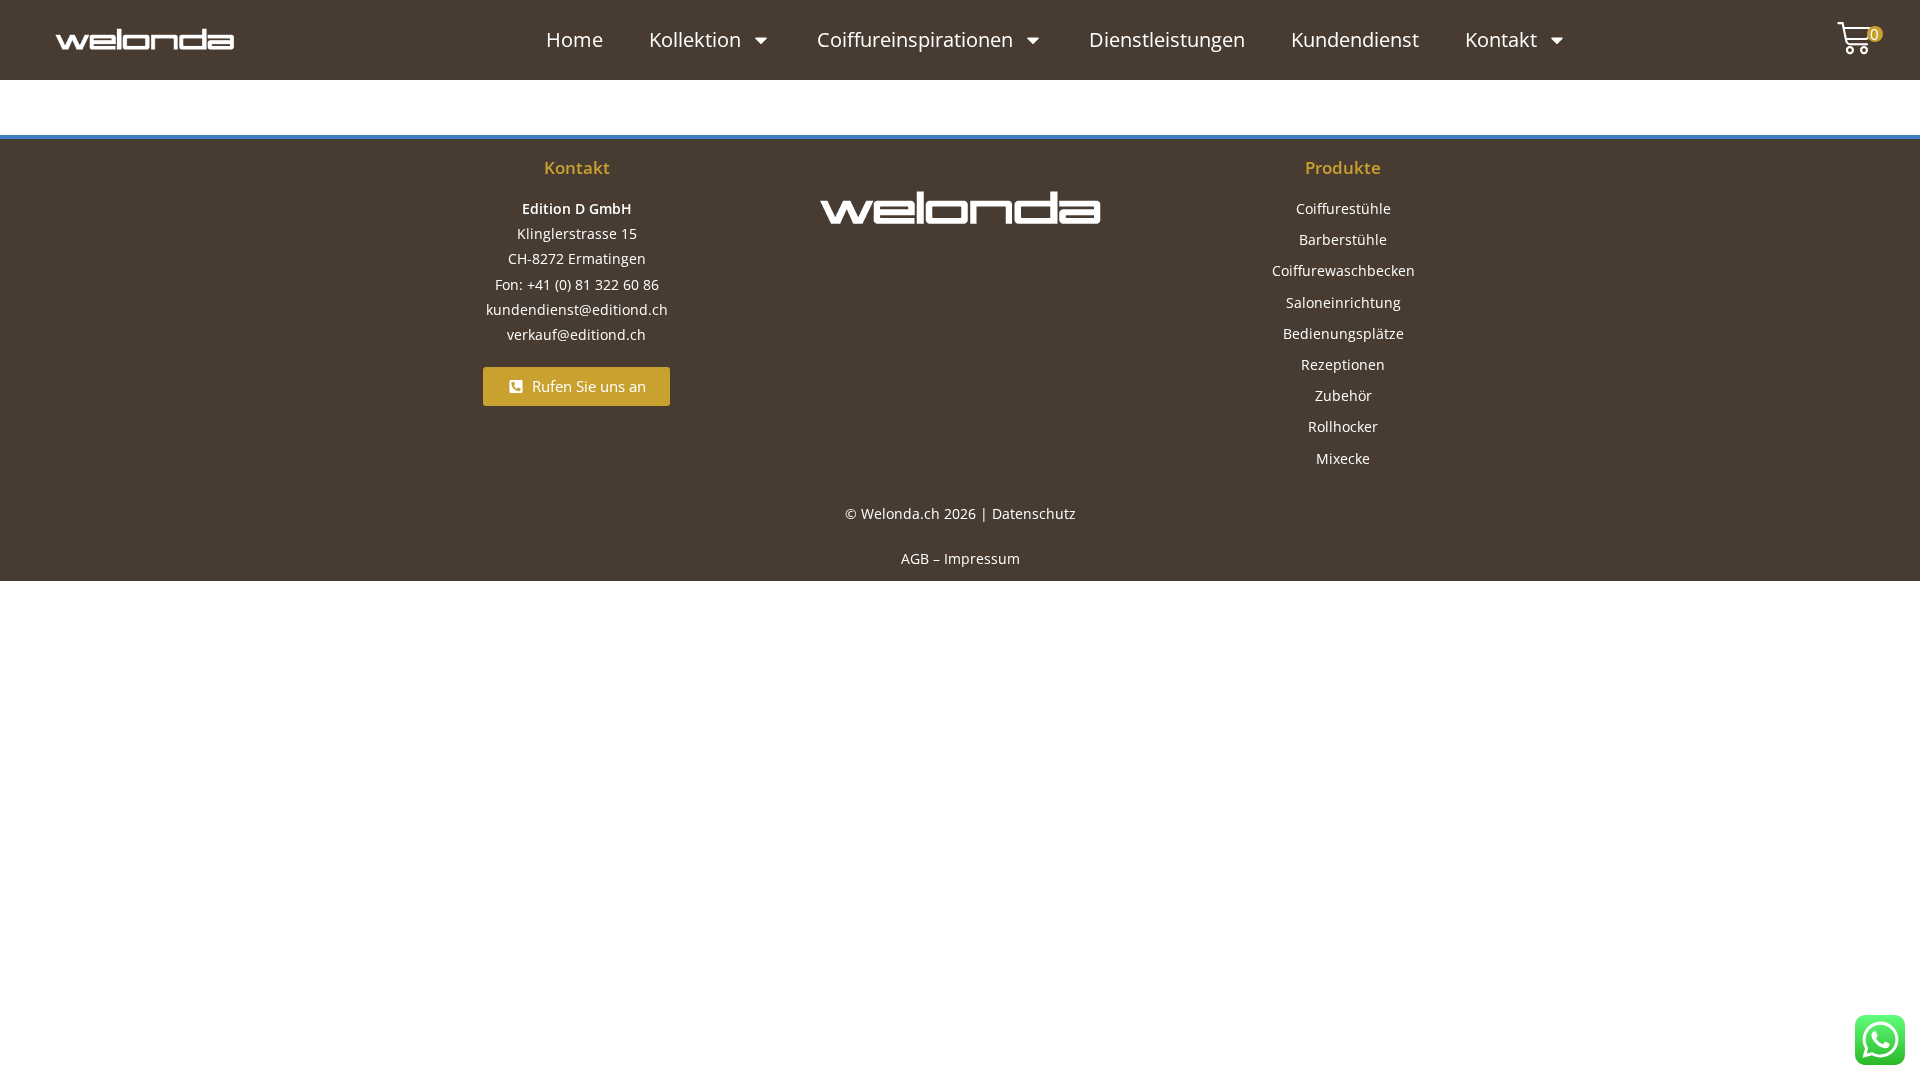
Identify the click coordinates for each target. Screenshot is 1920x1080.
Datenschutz (1034, 513)
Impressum (982, 558)
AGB (915, 558)
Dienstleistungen (1167, 39)
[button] (1850, 40)
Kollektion (695, 39)
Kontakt (1501, 39)
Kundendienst (1355, 39)
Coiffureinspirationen (915, 39)
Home (574, 39)
